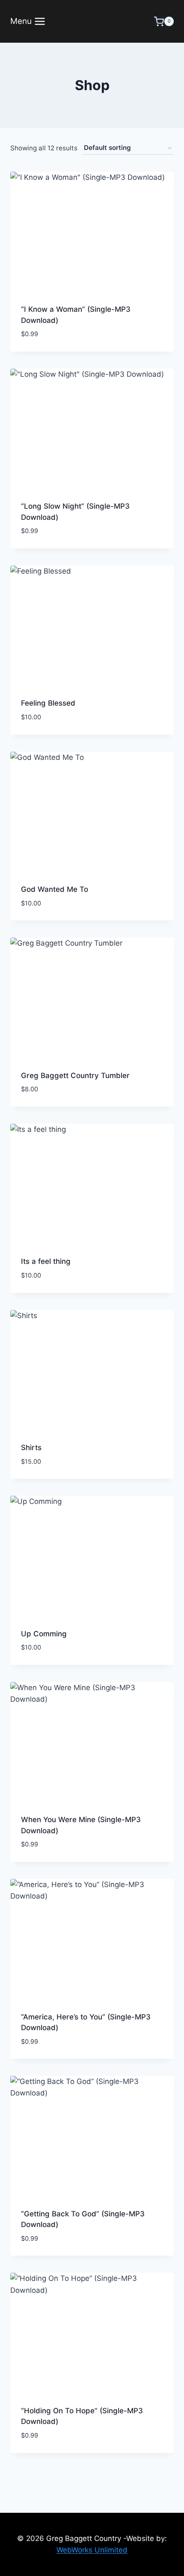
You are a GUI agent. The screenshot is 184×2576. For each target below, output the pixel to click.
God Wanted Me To (55, 889)
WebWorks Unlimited (92, 2550)
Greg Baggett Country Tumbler (75, 1076)
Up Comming (44, 1634)
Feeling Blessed (48, 703)
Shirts (31, 1448)
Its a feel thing (46, 1261)
